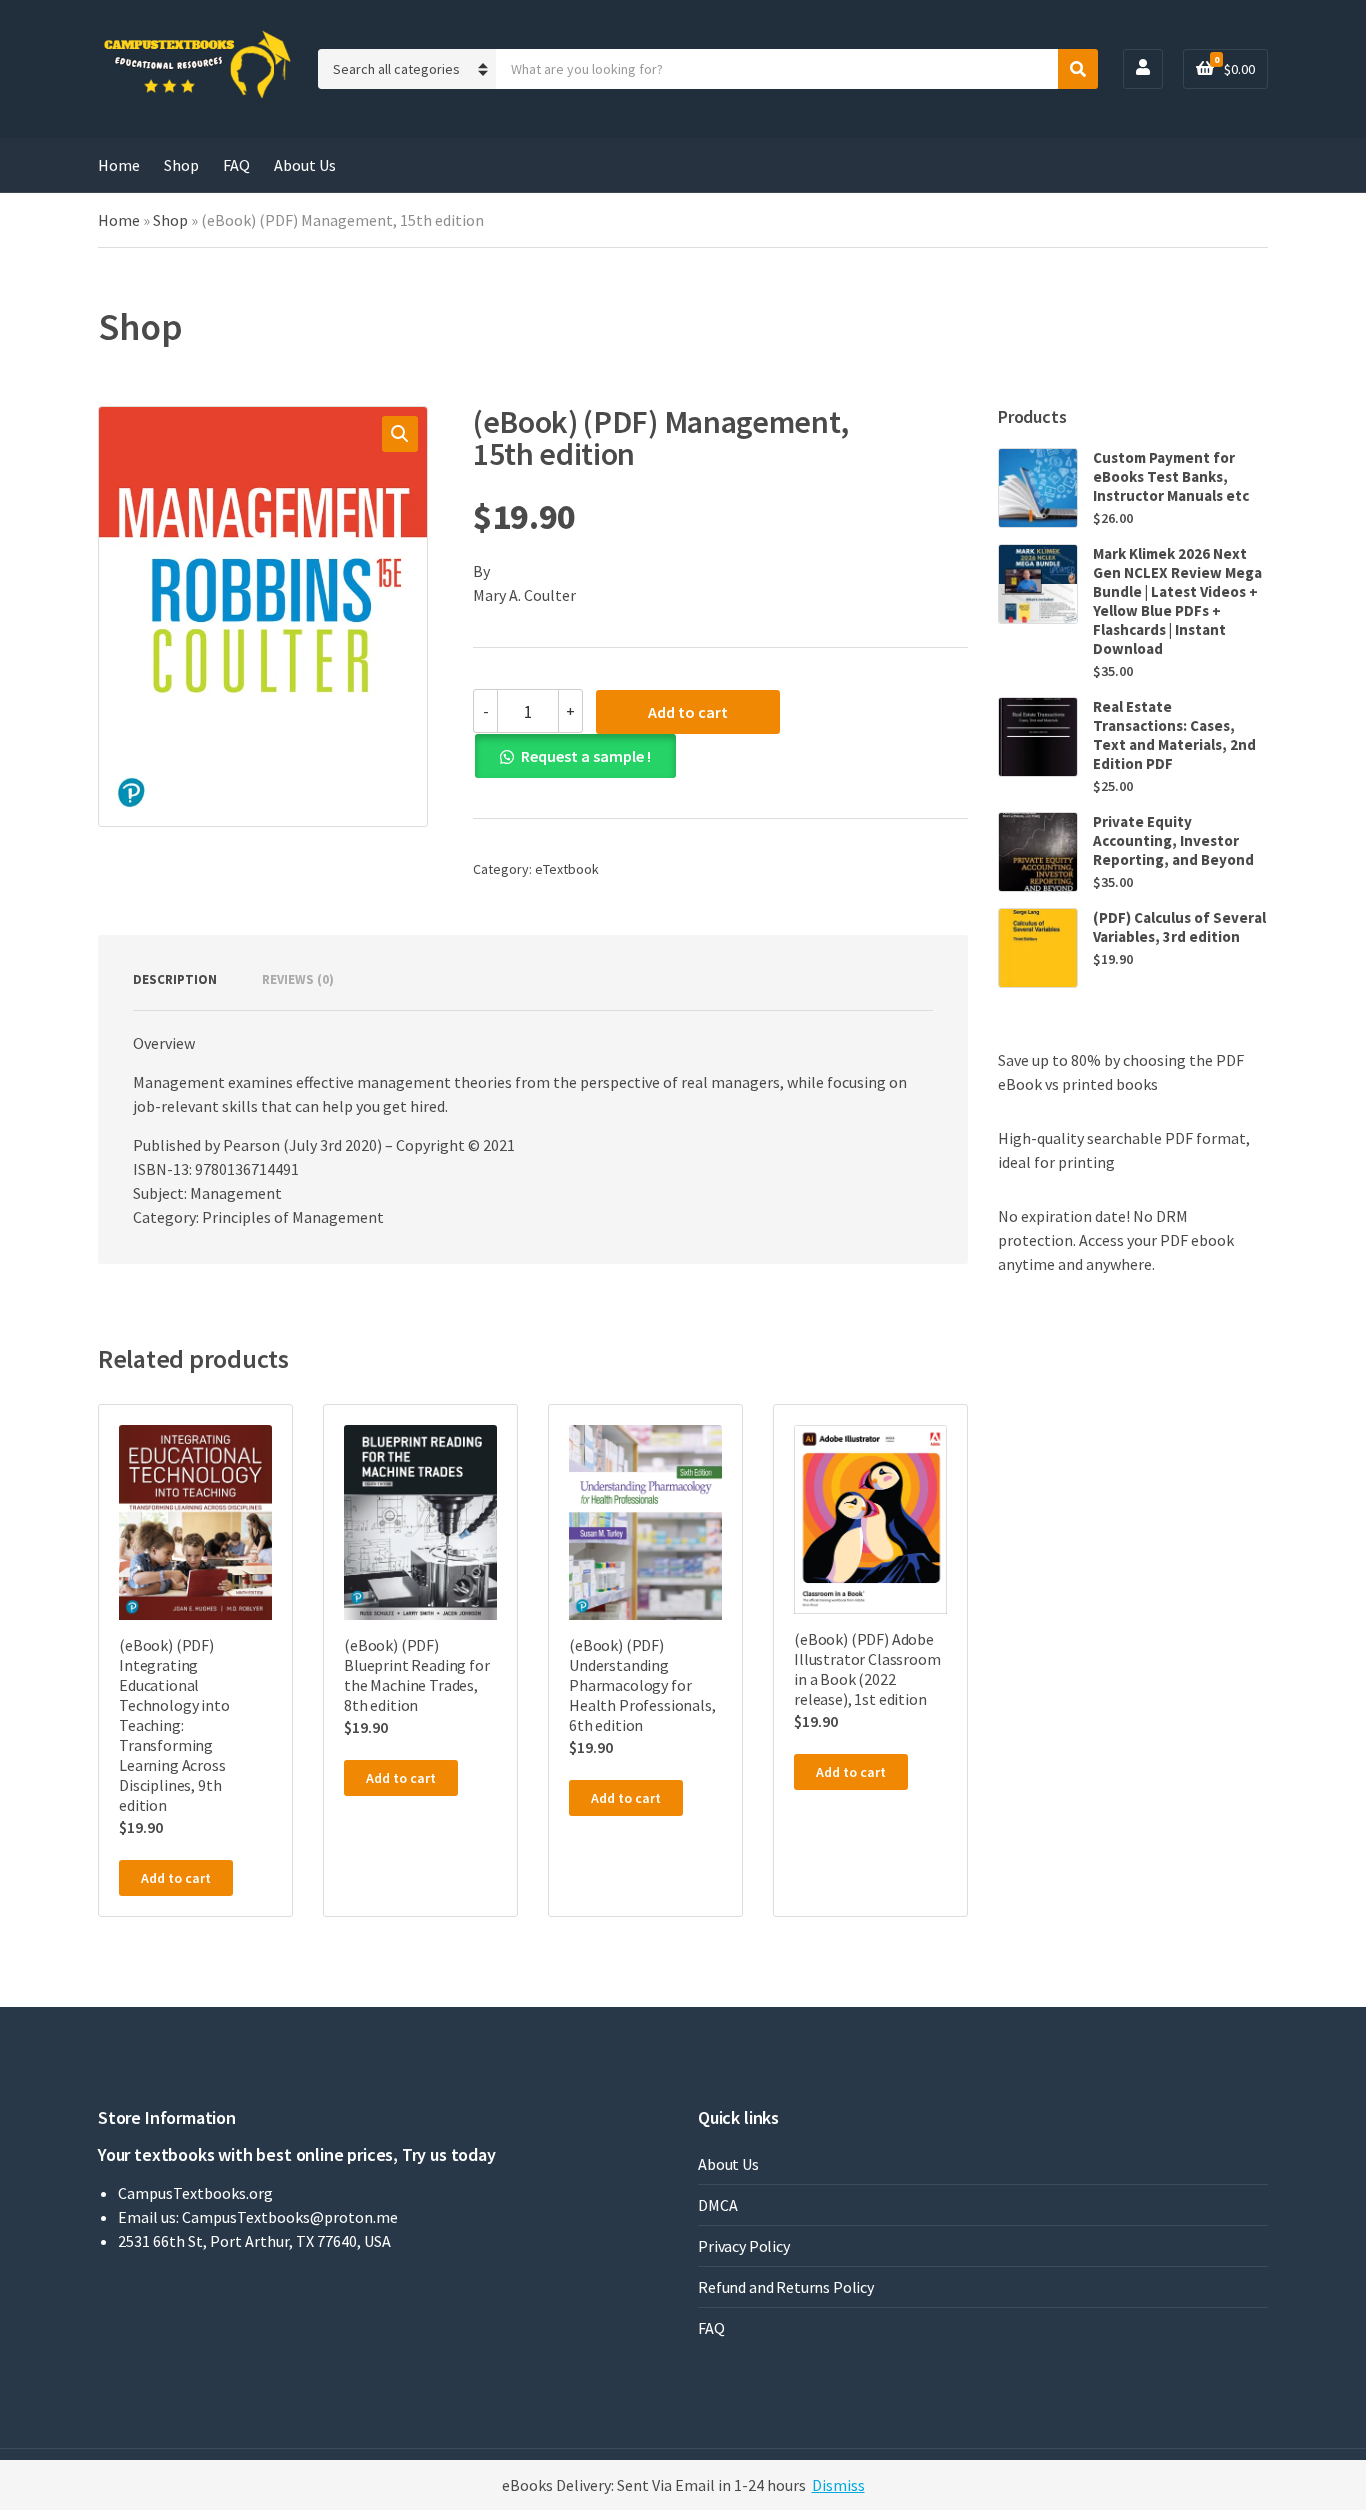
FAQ (236, 165)
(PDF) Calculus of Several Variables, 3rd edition (1179, 927)
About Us (305, 165)
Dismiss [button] (838, 2485)
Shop (181, 165)
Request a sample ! (586, 756)
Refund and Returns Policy (786, 2287)
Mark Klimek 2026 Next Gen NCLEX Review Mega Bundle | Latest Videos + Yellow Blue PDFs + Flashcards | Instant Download (1177, 601)
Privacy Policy (744, 2246)
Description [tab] (175, 979)
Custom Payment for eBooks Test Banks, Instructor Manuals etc (1171, 476)
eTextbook (567, 869)
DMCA (717, 2205)
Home (119, 165)
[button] (400, 434)
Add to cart (688, 712)
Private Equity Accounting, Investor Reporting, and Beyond (1173, 840)
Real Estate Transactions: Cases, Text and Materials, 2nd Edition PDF (1174, 735)
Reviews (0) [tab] (298, 979)
